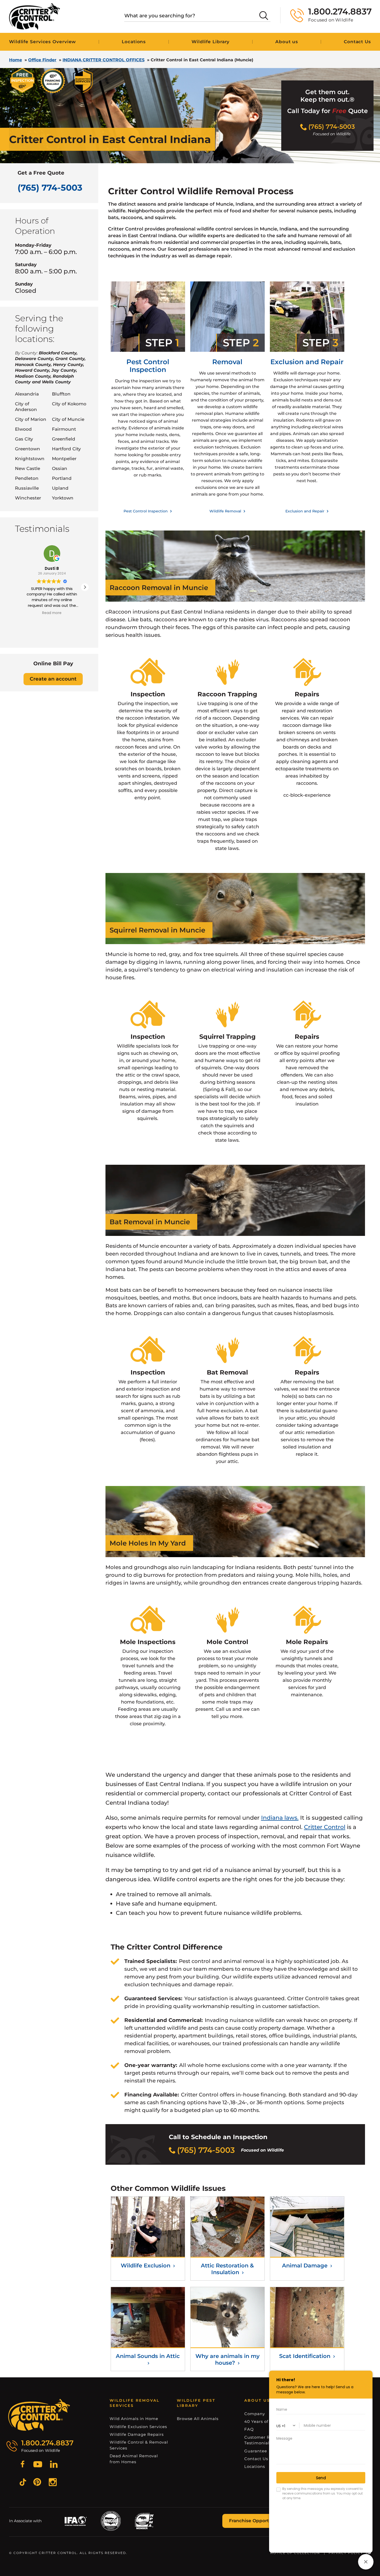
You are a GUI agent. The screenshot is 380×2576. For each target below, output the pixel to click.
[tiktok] (23, 2483)
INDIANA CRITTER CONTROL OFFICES (104, 60)
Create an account (53, 679)
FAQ (249, 2429)
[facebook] (22, 2465)
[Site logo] (35, 16)
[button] (85, 587)
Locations (134, 42)
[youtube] (38, 2465)
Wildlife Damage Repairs (137, 2434)
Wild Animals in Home (134, 2419)
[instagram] (53, 2483)
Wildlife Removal (226, 511)
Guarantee (256, 2451)
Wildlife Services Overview (43, 42)
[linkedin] (54, 2465)
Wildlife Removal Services (135, 2403)
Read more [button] (52, 613)
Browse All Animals (198, 2419)
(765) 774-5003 (50, 188)
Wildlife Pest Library (196, 2403)
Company (255, 2414)
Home (16, 60)
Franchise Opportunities (257, 2521)
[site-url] (39, 2415)
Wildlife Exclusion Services (138, 2427)
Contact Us (256, 2459)
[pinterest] (37, 2483)
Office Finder (42, 60)
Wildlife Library (211, 42)
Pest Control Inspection (146, 511)
